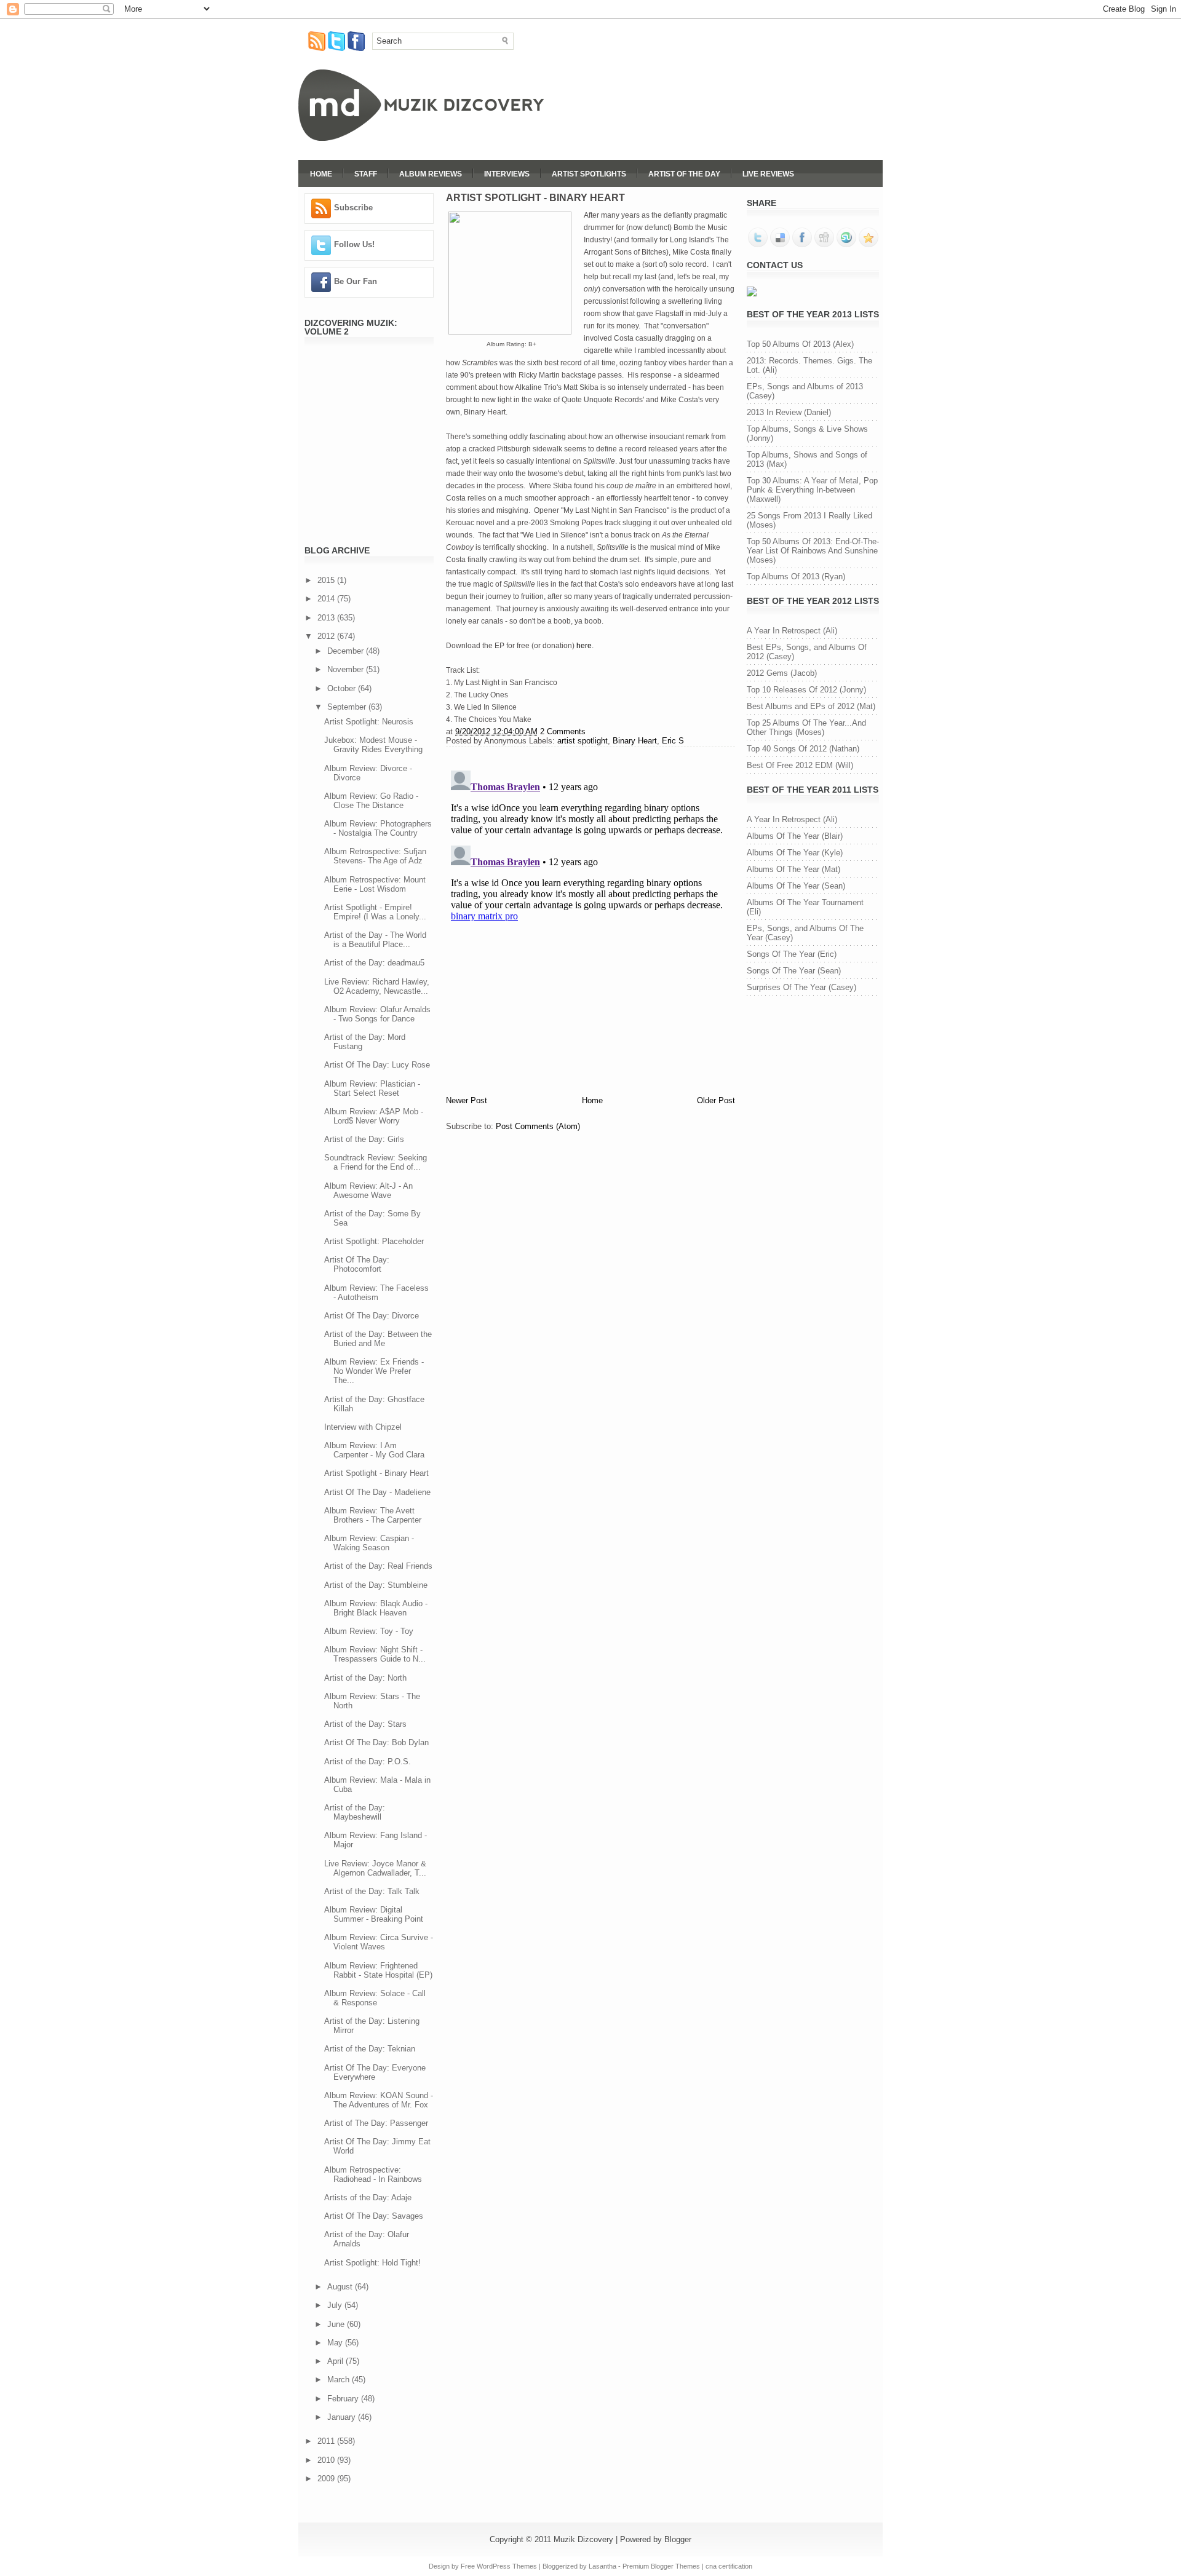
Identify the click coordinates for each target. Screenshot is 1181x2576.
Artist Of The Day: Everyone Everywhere (375, 2072)
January (343, 2417)
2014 (327, 599)
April (336, 2361)
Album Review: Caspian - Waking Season (369, 1543)
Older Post (716, 1100)
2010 (327, 2460)
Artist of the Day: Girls (364, 1139)
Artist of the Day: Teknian (370, 2049)
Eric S (673, 741)
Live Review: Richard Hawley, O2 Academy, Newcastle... (377, 986)
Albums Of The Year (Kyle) (795, 853)
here (584, 646)
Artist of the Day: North (365, 1678)
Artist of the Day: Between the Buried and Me (378, 1339)
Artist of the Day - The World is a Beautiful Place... (375, 940)
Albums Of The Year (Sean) (796, 886)
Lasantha (602, 2566)
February (344, 2399)
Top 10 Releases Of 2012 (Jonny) (806, 690)
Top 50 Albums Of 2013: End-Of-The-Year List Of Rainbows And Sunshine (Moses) (813, 551)
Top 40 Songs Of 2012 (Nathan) (803, 749)
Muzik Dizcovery (583, 2539)
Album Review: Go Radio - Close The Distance (371, 801)
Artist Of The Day (684, 174)
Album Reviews (431, 174)
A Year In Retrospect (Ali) (792, 631)
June (337, 2324)
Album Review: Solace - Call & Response (375, 1998)
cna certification (729, 2566)
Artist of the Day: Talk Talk (372, 1891)
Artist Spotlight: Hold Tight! (372, 2263)
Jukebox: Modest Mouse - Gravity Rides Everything (373, 745)
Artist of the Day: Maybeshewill (355, 1812)
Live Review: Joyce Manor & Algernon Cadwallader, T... (375, 1868)
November (347, 669)
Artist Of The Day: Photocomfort (357, 1264)
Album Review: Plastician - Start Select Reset (372, 1088)
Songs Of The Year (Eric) (792, 954)
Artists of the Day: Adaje (368, 2198)
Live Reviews (768, 174)
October (343, 688)
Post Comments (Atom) (538, 1126)
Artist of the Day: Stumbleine (376, 1585)
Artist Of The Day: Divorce (372, 1316)
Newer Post (467, 1100)
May (336, 2343)
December (347, 651)
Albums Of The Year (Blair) (795, 836)
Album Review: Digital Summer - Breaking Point (374, 1914)
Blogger (678, 2539)
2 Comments (563, 731)
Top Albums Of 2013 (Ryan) (796, 577)
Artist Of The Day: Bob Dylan (376, 1742)
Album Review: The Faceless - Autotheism (376, 1293)
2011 (327, 2441)
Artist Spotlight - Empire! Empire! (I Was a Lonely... (375, 912)
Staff (366, 174)
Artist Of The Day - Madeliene (377, 1492)
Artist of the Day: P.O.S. (368, 1762)
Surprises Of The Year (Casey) (801, 987)
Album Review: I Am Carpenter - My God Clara (374, 1450)
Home (321, 174)
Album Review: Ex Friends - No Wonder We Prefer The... (374, 1371)
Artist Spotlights (589, 174)
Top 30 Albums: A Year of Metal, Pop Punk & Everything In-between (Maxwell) (812, 490)
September (348, 707)
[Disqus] (590, 919)
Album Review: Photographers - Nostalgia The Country (378, 828)
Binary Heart (635, 741)
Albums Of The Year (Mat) (793, 869)
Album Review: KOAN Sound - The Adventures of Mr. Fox (379, 2100)
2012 (327, 636)
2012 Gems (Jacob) (782, 673)
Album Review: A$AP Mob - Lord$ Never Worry (374, 1116)
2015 (327, 580)
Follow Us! (354, 244)
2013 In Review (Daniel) (789, 412)
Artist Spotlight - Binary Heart (376, 1473)
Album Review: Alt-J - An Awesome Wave (368, 1191)
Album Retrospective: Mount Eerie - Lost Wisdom (375, 884)
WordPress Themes (507, 2566)
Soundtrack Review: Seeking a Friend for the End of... (376, 1162)
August (341, 2287)
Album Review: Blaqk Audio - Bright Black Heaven (376, 1608)
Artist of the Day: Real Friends (378, 1566)
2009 (327, 2479)
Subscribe (353, 208)
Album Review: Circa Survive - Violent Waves (379, 1942)
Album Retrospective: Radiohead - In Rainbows (373, 2174)
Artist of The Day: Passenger (376, 2123)
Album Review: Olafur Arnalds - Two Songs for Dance (377, 1014)
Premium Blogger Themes (661, 2566)
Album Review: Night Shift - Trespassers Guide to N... (375, 1654)
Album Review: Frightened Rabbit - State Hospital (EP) (378, 1970)
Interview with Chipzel (363, 1427)
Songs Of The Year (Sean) (794, 971)
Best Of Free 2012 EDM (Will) (800, 765)
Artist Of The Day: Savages (374, 2216)
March (340, 2380)
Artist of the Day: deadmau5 (374, 963)
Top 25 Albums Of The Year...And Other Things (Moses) (806, 727)
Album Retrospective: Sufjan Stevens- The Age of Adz (375, 856)
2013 (327, 618)
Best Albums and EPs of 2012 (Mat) (811, 706)
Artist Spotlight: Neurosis (369, 722)
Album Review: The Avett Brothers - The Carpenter (373, 1515)
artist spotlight (583, 741)
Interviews (507, 174)
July (336, 2305)
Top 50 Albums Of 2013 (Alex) (800, 344)
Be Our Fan (356, 281)
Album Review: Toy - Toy (369, 1631)
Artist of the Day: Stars (365, 1724)
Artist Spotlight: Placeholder (374, 1241)
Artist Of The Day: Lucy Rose (377, 1065)
